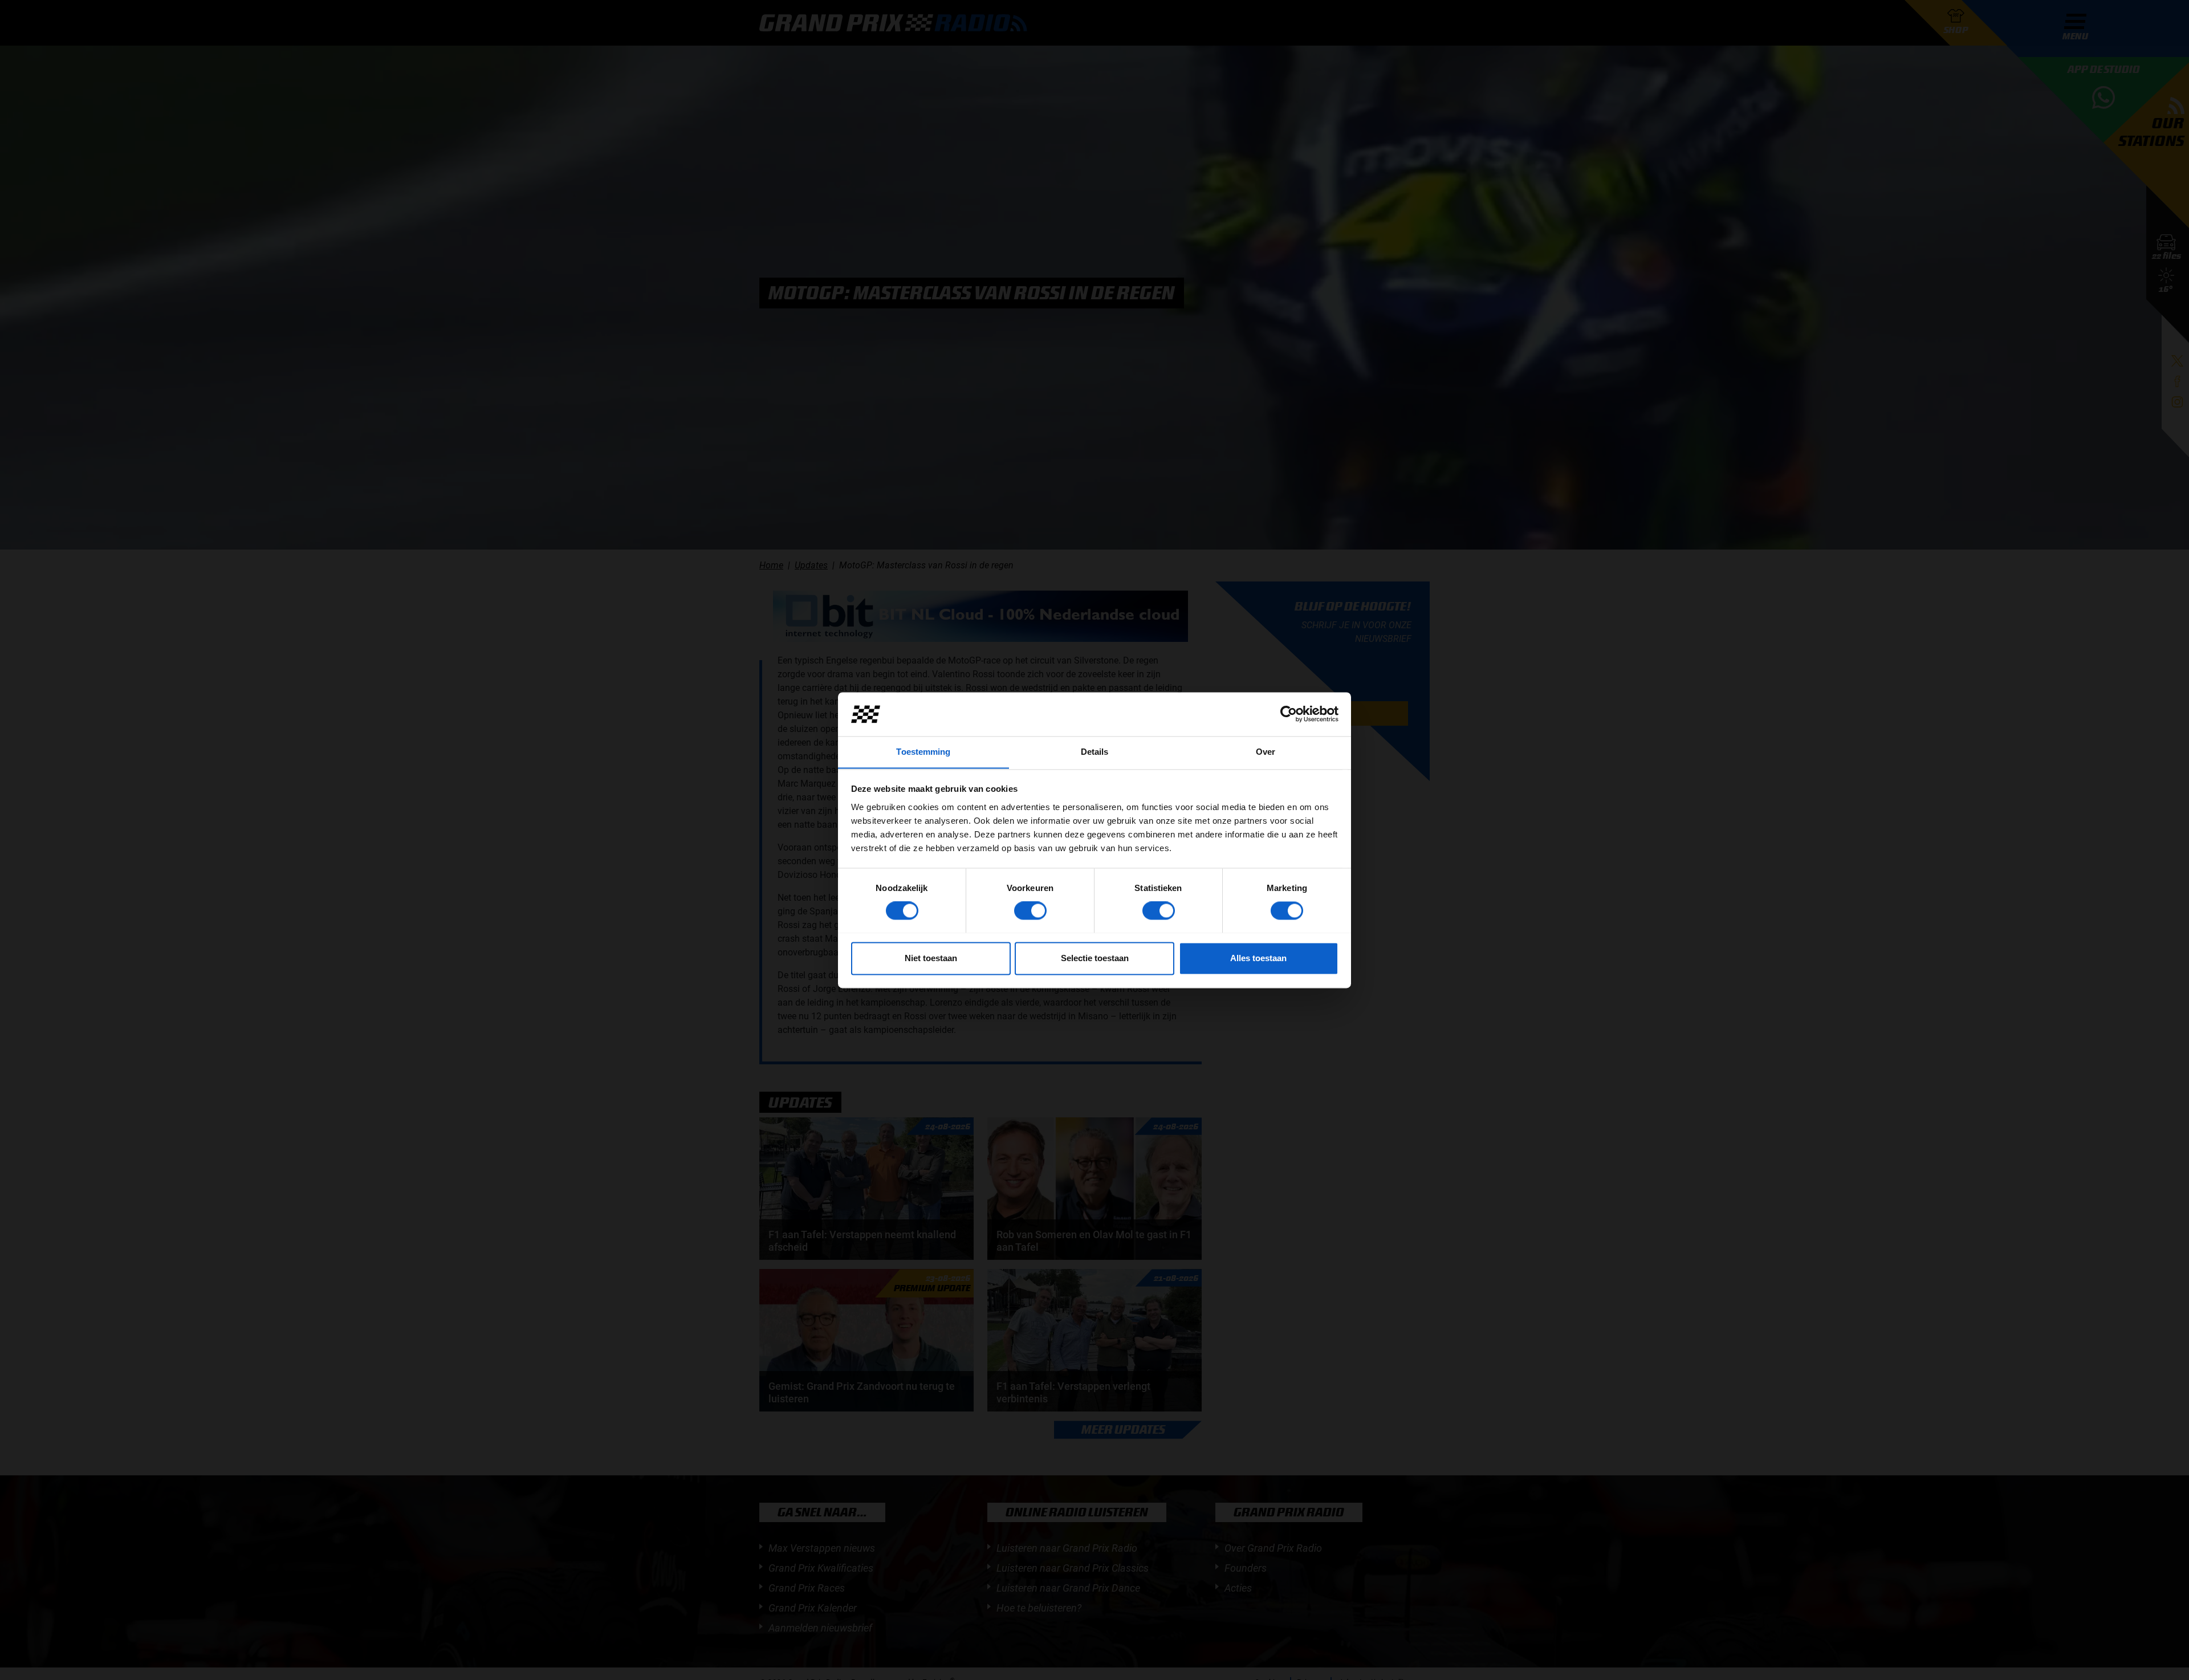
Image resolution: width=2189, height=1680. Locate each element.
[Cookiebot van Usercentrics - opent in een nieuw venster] (1289, 714)
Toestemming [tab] (923, 752)
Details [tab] (1095, 752)
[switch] (1030, 910)
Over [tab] (1266, 752)
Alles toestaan (1258, 958)
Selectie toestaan (1095, 958)
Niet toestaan (931, 958)
